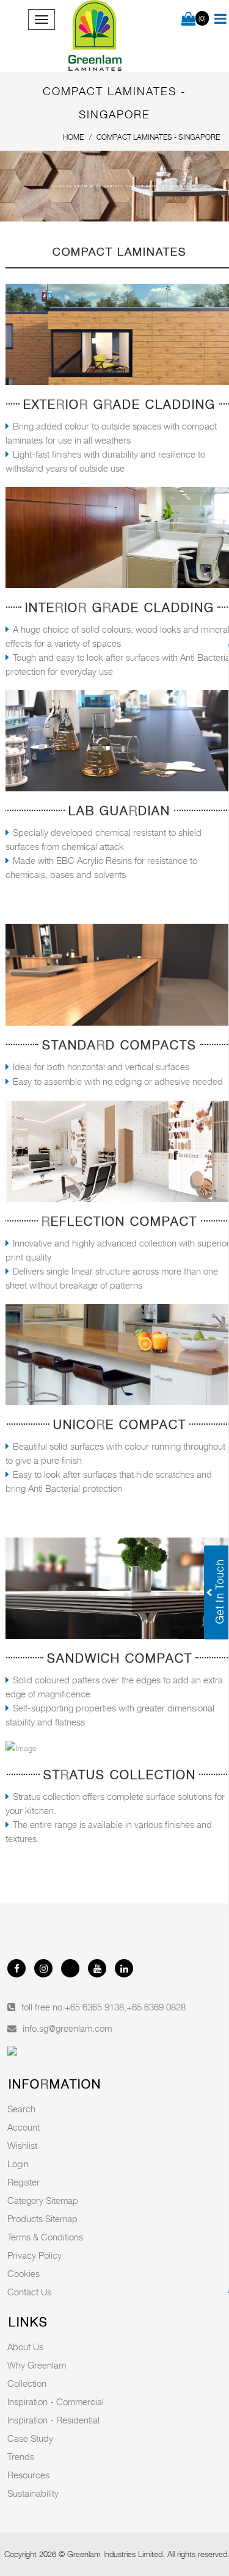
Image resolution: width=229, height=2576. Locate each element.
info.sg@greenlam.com (67, 2028)
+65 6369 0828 (156, 2007)
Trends (21, 2456)
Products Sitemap (42, 2218)
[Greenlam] (96, 36)
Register (24, 2182)
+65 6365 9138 (94, 2007)
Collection (27, 2383)
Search (21, 2109)
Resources (28, 2475)
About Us (25, 2347)
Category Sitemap (43, 2200)
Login (18, 2164)
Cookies (24, 2273)
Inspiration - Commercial (56, 2402)
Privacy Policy (35, 2255)
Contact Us (29, 2292)
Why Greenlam (37, 2365)
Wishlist (22, 2145)
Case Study (30, 2438)
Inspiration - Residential (53, 2420)
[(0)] (188, 20)
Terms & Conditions (45, 2237)
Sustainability (33, 2493)
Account (24, 2127)
